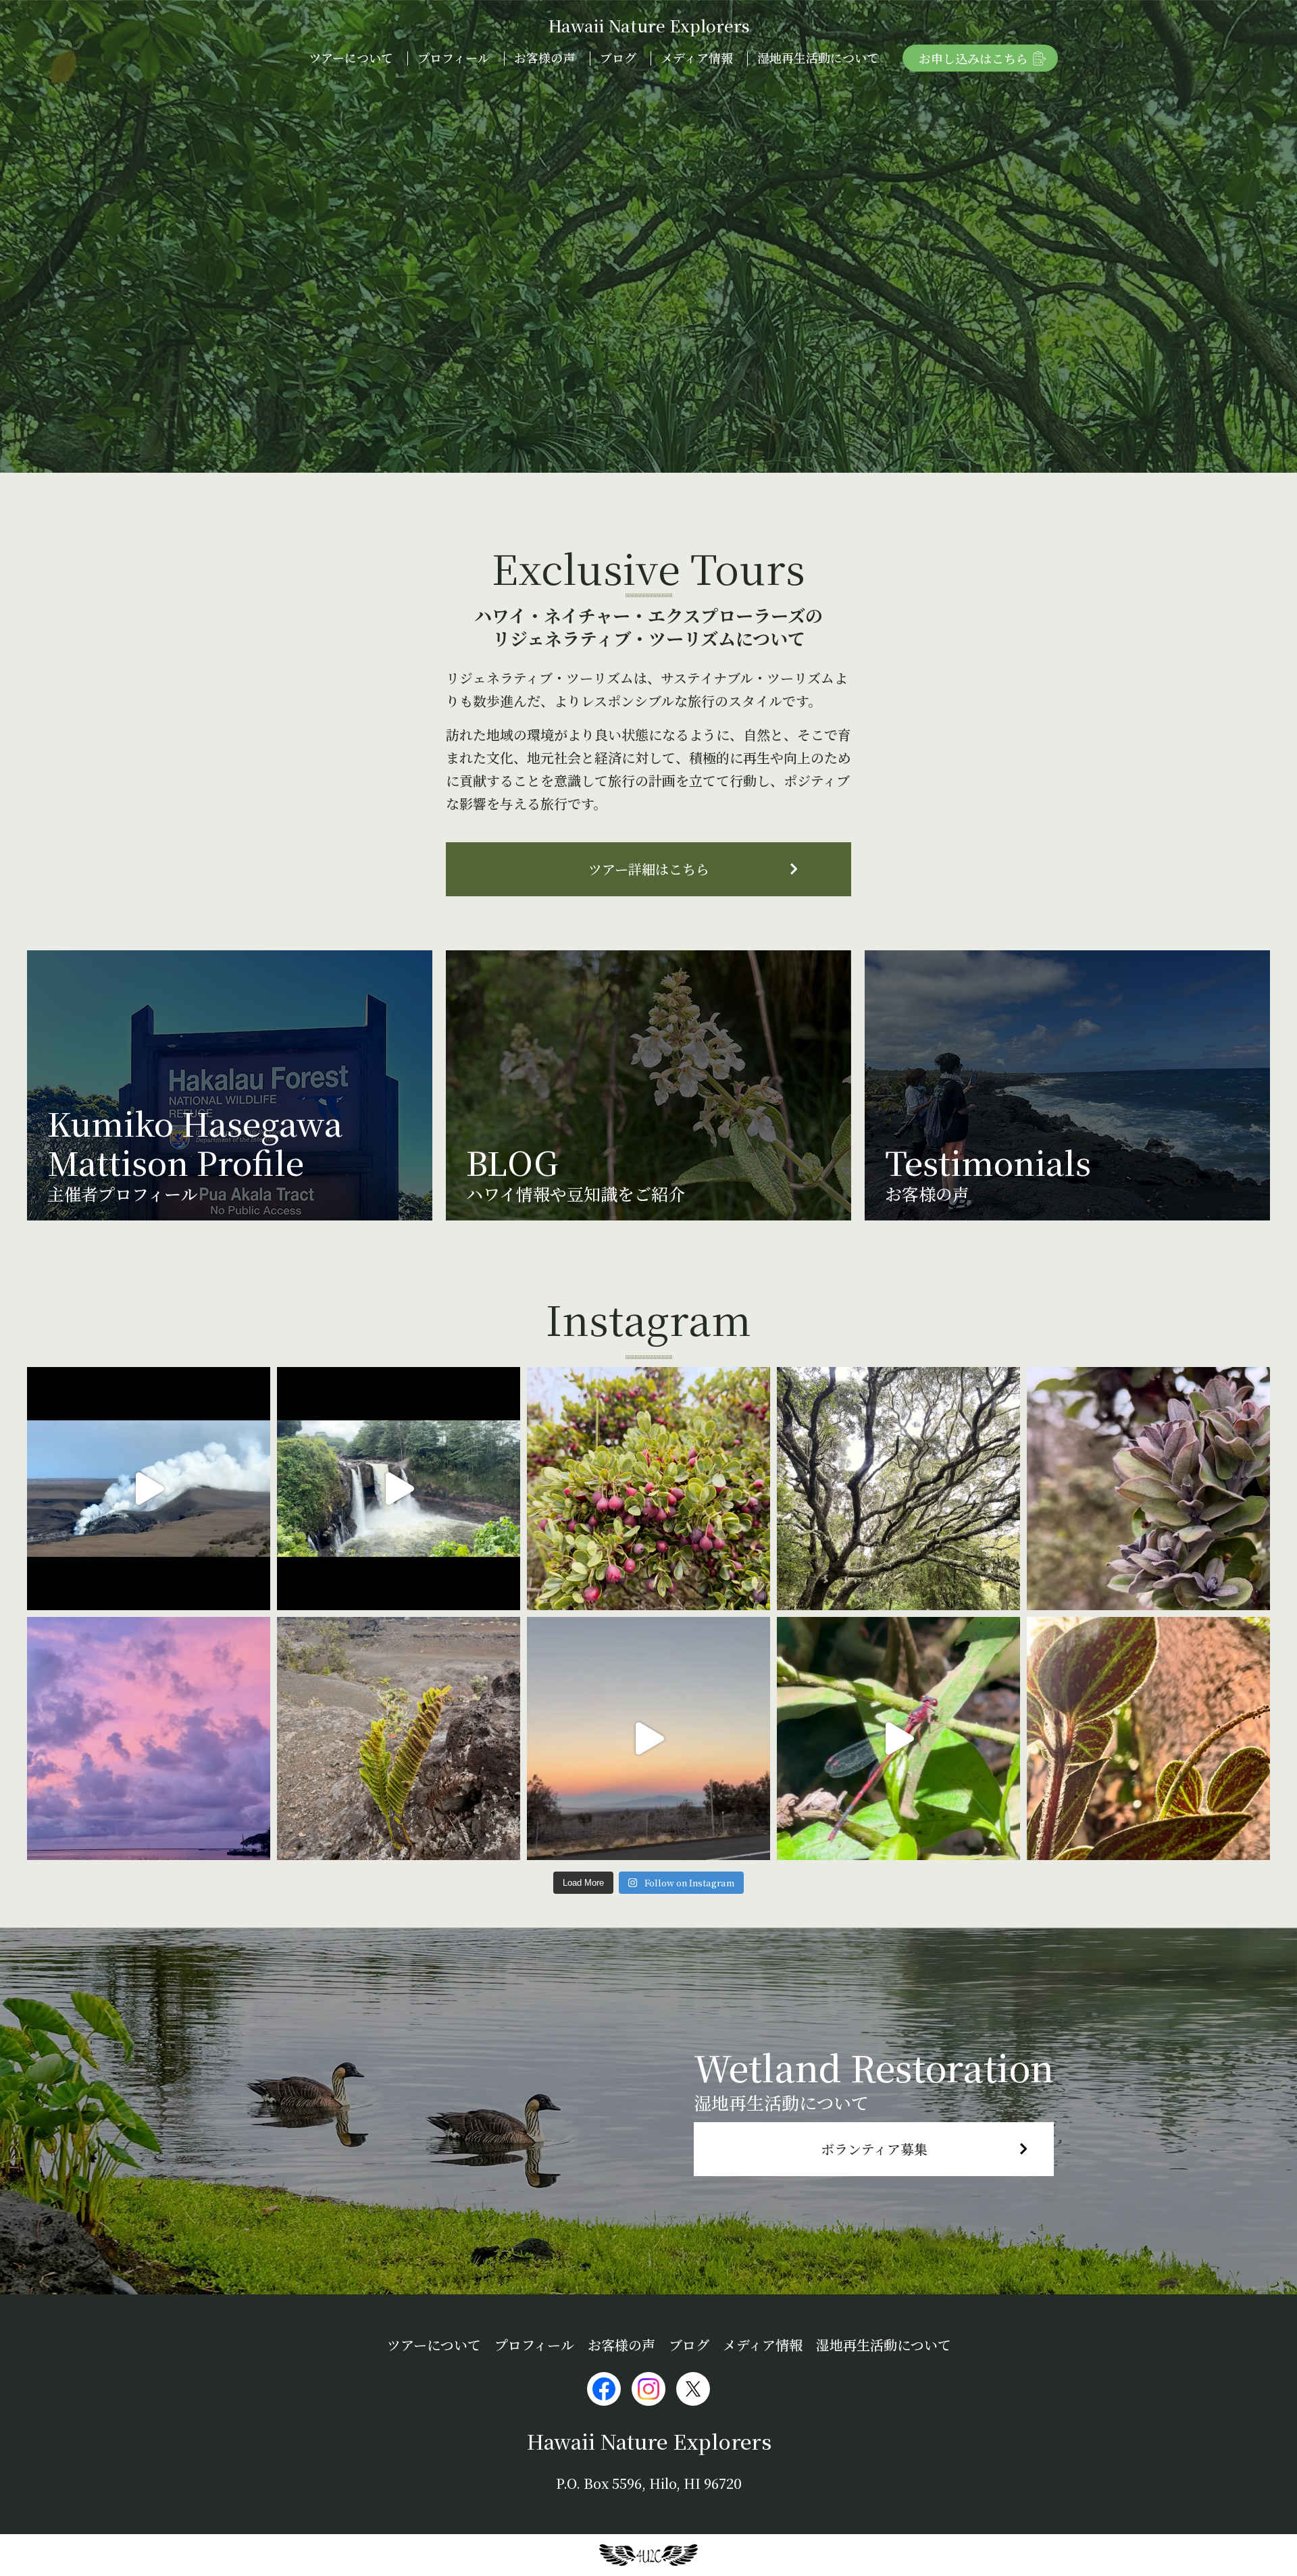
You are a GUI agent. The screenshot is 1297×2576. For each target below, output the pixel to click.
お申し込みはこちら (973, 58)
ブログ (618, 57)
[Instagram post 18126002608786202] (1148, 1489)
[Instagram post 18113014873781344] (399, 1489)
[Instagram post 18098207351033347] (149, 1489)
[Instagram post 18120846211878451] (149, 1738)
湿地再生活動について (818, 57)
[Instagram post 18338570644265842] (1148, 1738)
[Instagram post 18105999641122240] (399, 1738)
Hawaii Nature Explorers (649, 25)
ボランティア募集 (874, 2149)
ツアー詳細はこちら (649, 869)
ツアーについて (351, 57)
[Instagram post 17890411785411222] (898, 1738)
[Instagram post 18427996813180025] (648, 1738)
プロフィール (454, 57)
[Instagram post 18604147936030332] (898, 1489)
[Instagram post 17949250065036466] (648, 1489)
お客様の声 (544, 57)
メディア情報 (697, 57)
